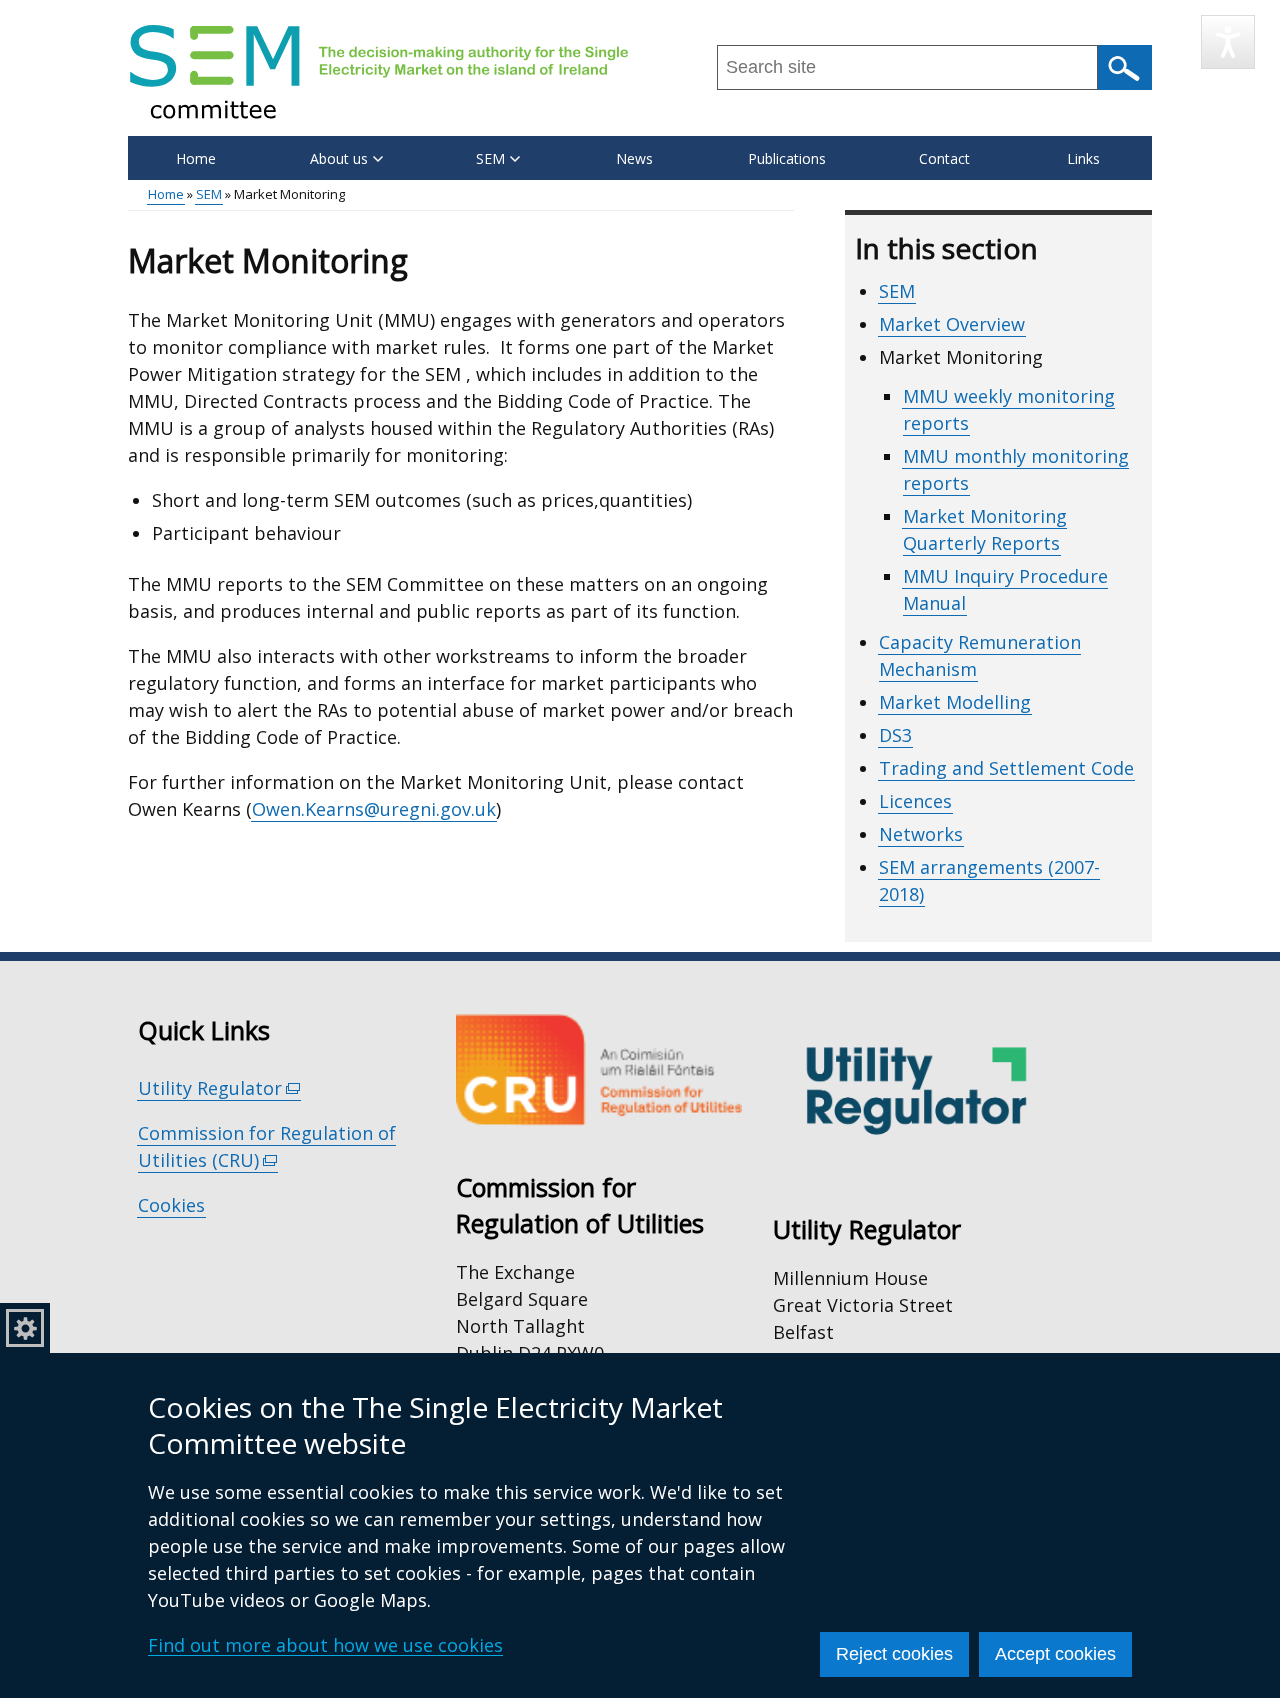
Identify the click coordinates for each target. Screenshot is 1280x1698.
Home (196, 158)
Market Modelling (955, 702)
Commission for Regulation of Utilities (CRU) (267, 1147)
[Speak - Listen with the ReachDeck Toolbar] (1228, 42)
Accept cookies (1055, 1654)
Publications (787, 158)
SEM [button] (490, 158)
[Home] (379, 71)
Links (1083, 158)
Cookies (171, 1205)
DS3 (895, 735)
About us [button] (339, 158)
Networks (921, 834)
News (634, 158)
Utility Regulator (219, 1088)
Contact (944, 158)
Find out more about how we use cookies (325, 1645)
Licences (915, 801)
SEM (209, 194)
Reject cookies (894, 1654)
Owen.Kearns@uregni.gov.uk (374, 809)
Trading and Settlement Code (1006, 768)
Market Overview (952, 324)
